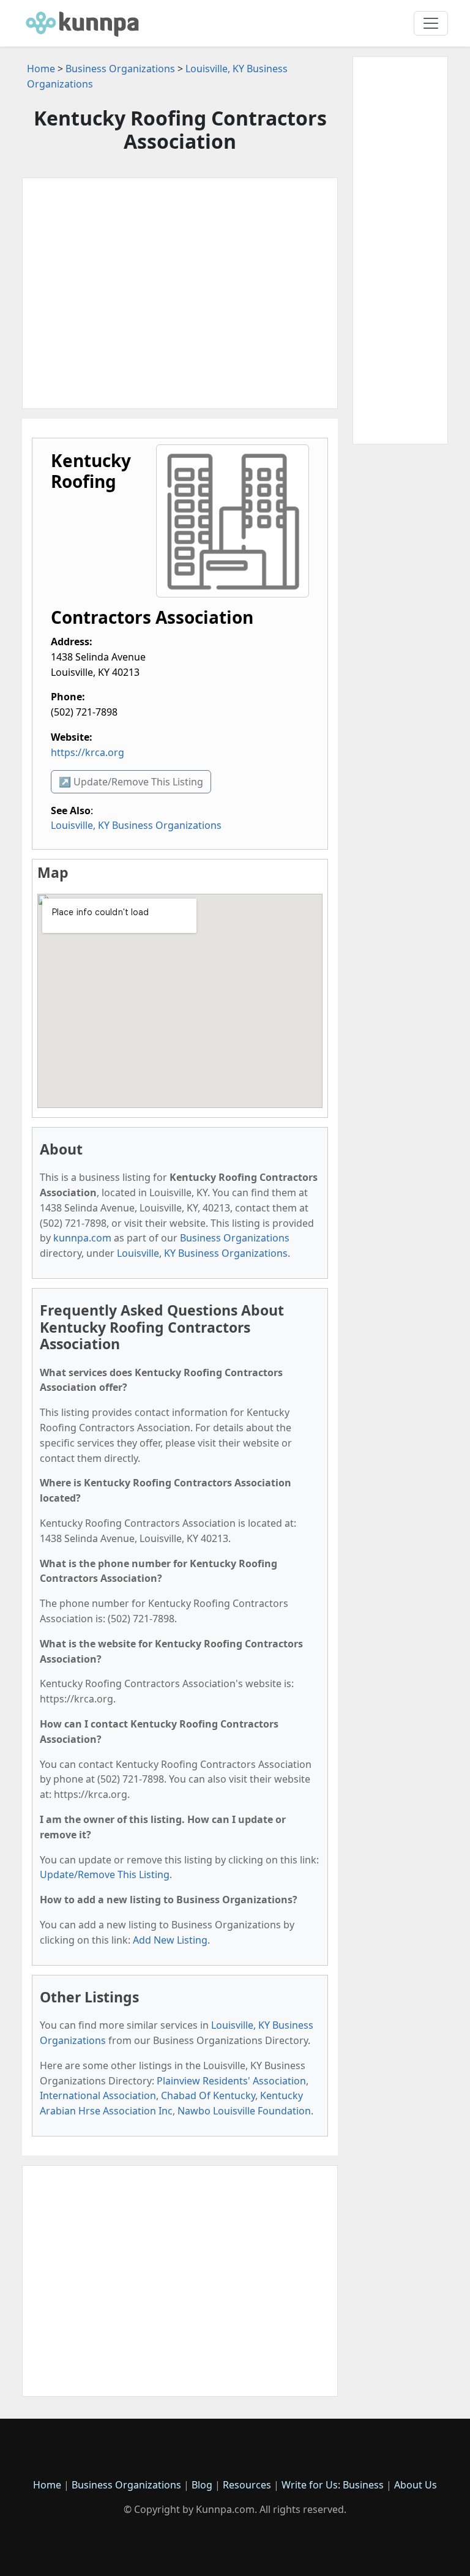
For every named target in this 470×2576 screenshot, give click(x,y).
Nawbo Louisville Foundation (244, 2111)
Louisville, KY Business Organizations (136, 825)
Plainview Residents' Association (231, 2081)
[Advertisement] (180, 293)
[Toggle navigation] (431, 23)
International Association (98, 2095)
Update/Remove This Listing (105, 1874)
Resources (247, 2485)
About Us (416, 2485)
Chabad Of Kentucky (208, 2095)
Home (41, 69)
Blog (202, 2485)
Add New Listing (170, 1940)
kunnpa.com (82, 1238)
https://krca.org (88, 752)
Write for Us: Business (333, 2485)
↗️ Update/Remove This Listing (131, 782)
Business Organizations (120, 69)
